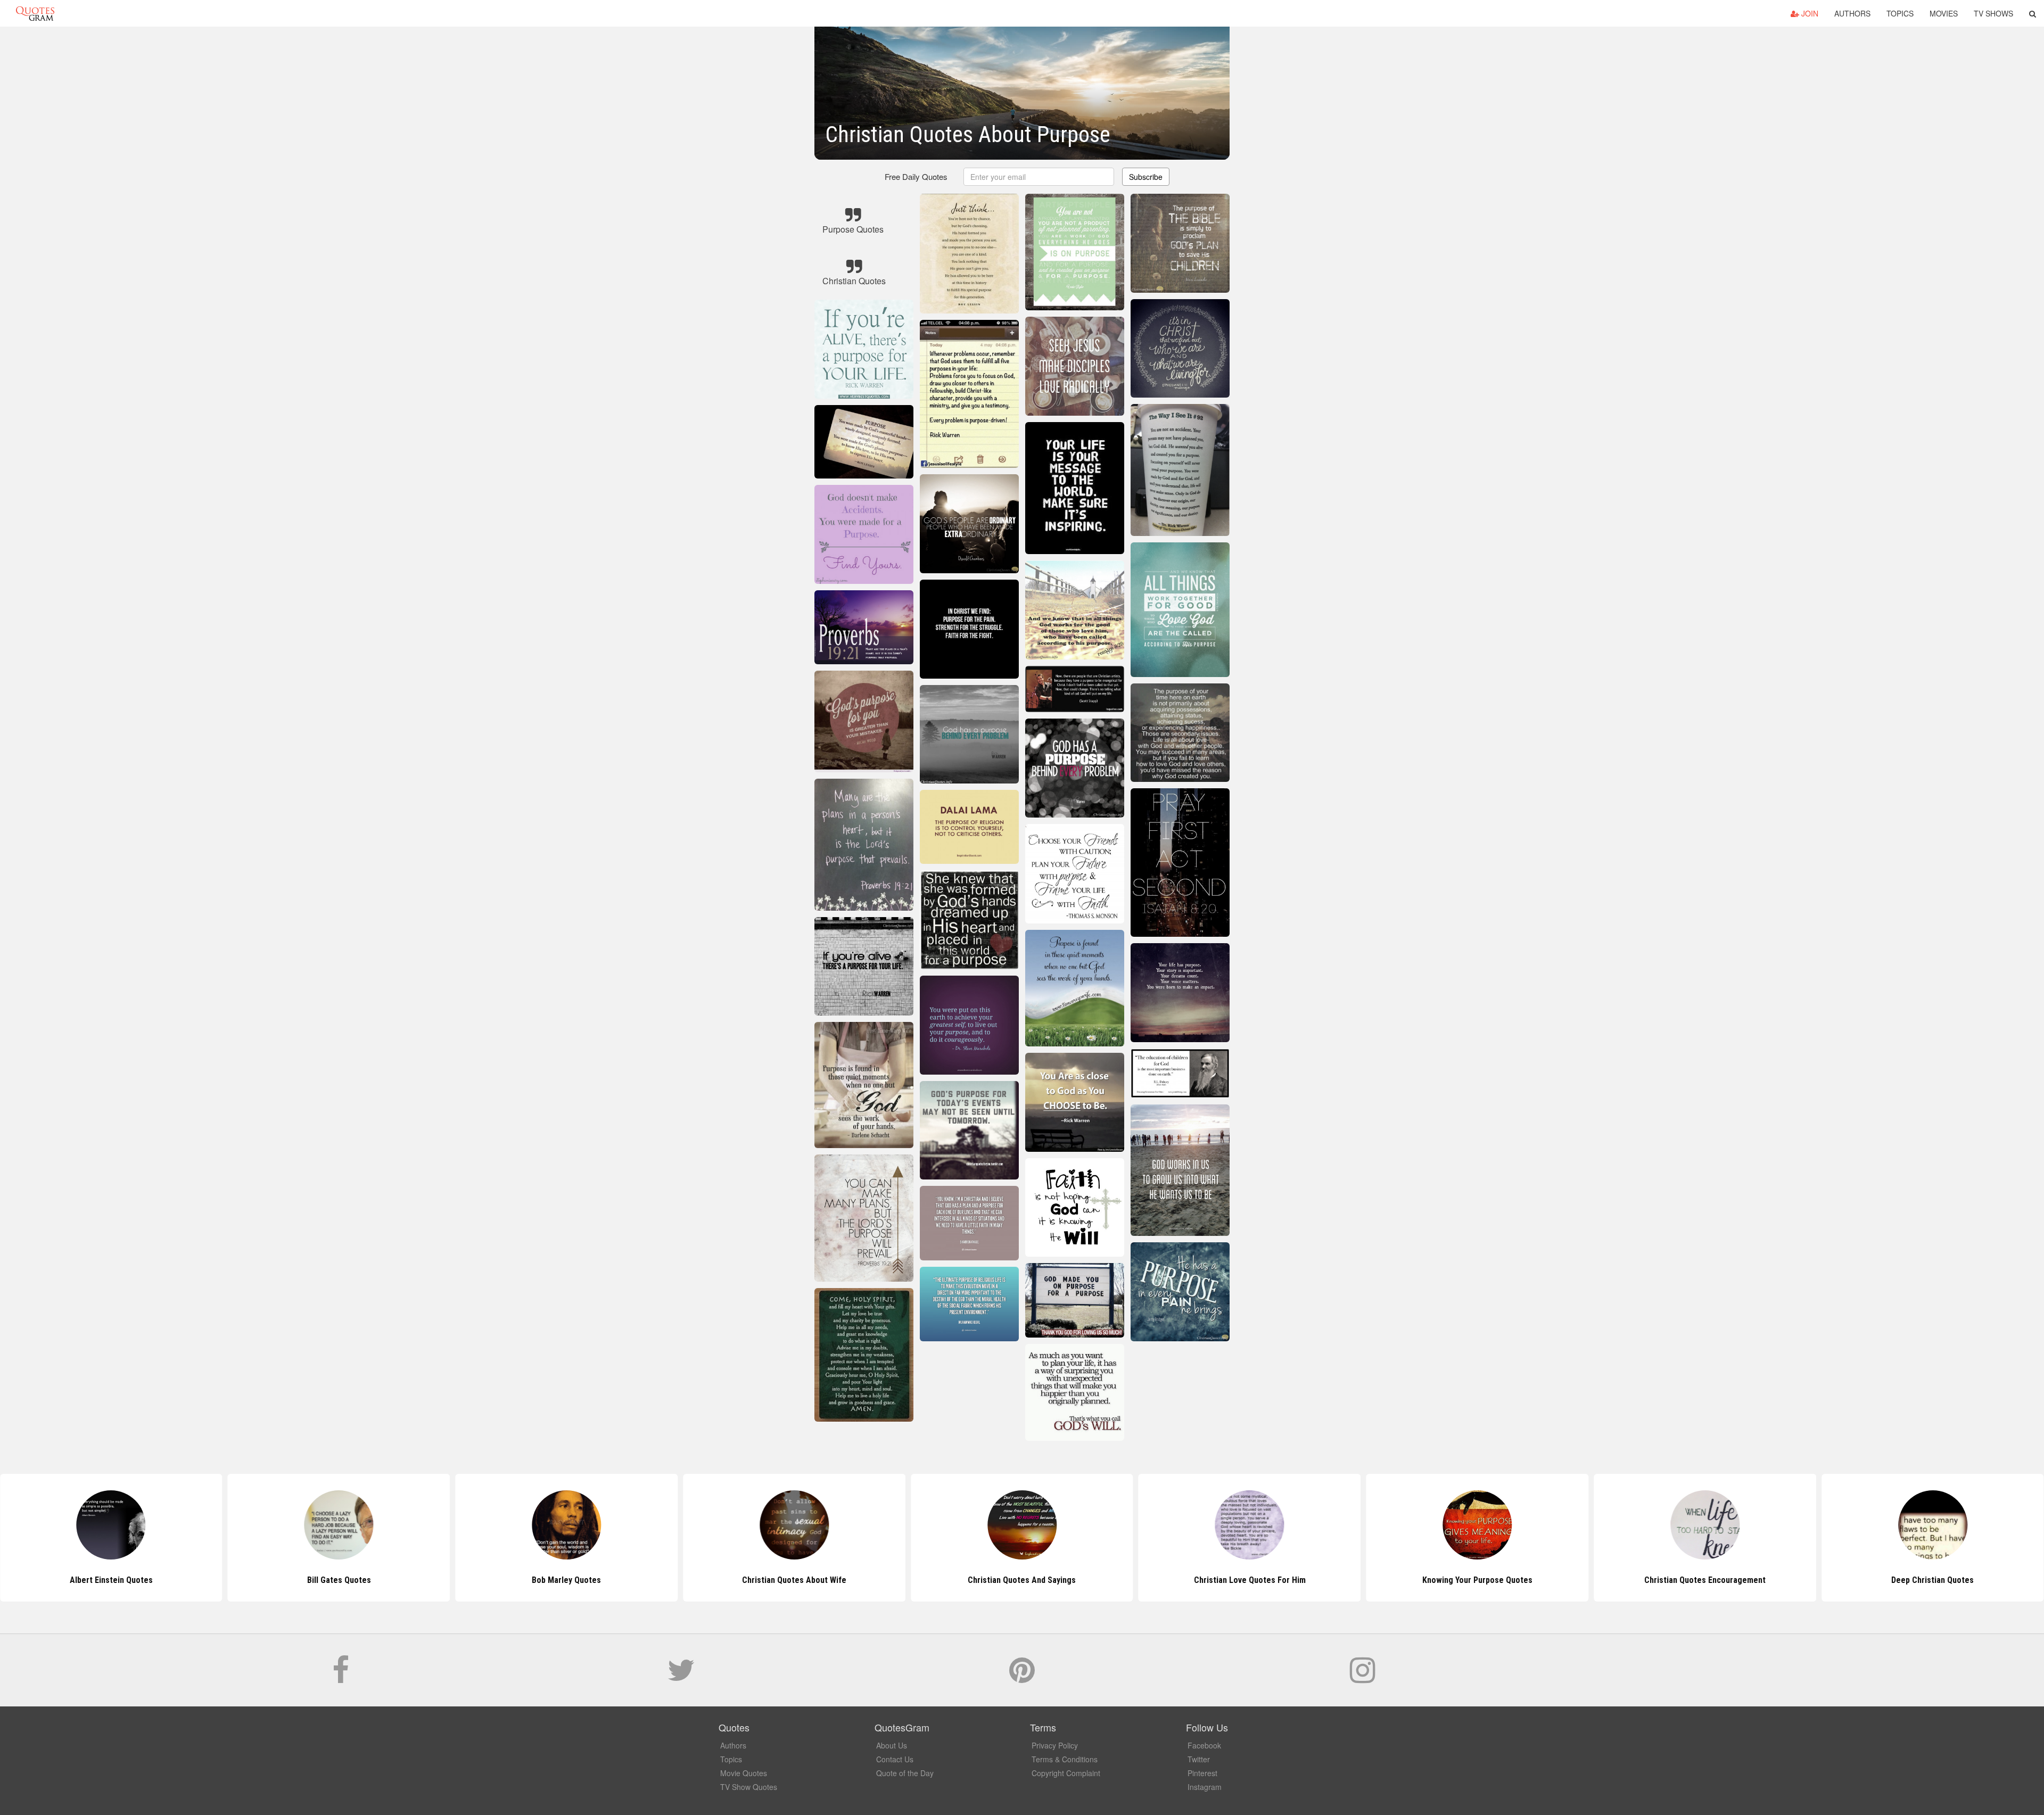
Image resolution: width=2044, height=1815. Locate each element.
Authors (1852, 13)
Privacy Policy (1055, 1745)
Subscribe (1146, 177)
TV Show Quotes (749, 1787)
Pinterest (1202, 1773)
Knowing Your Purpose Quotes (1250, 1580)
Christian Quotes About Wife (566, 1580)
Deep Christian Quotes (1705, 1580)
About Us (892, 1745)
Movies (1944, 13)
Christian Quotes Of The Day (1932, 1580)
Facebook (1204, 1745)
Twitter (1199, 1759)
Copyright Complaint (1066, 1773)
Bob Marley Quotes (339, 1580)
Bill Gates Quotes (111, 1580)
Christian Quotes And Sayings (794, 1580)
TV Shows (1993, 13)
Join (1809, 13)
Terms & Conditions (1065, 1759)
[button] (2033, 13)
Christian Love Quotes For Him (1022, 1580)
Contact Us (895, 1759)
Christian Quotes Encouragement (1477, 1580)
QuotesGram (35, 13)
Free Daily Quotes (916, 176)
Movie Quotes (744, 1773)
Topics (1900, 13)
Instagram (1205, 1787)
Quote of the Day (905, 1773)
